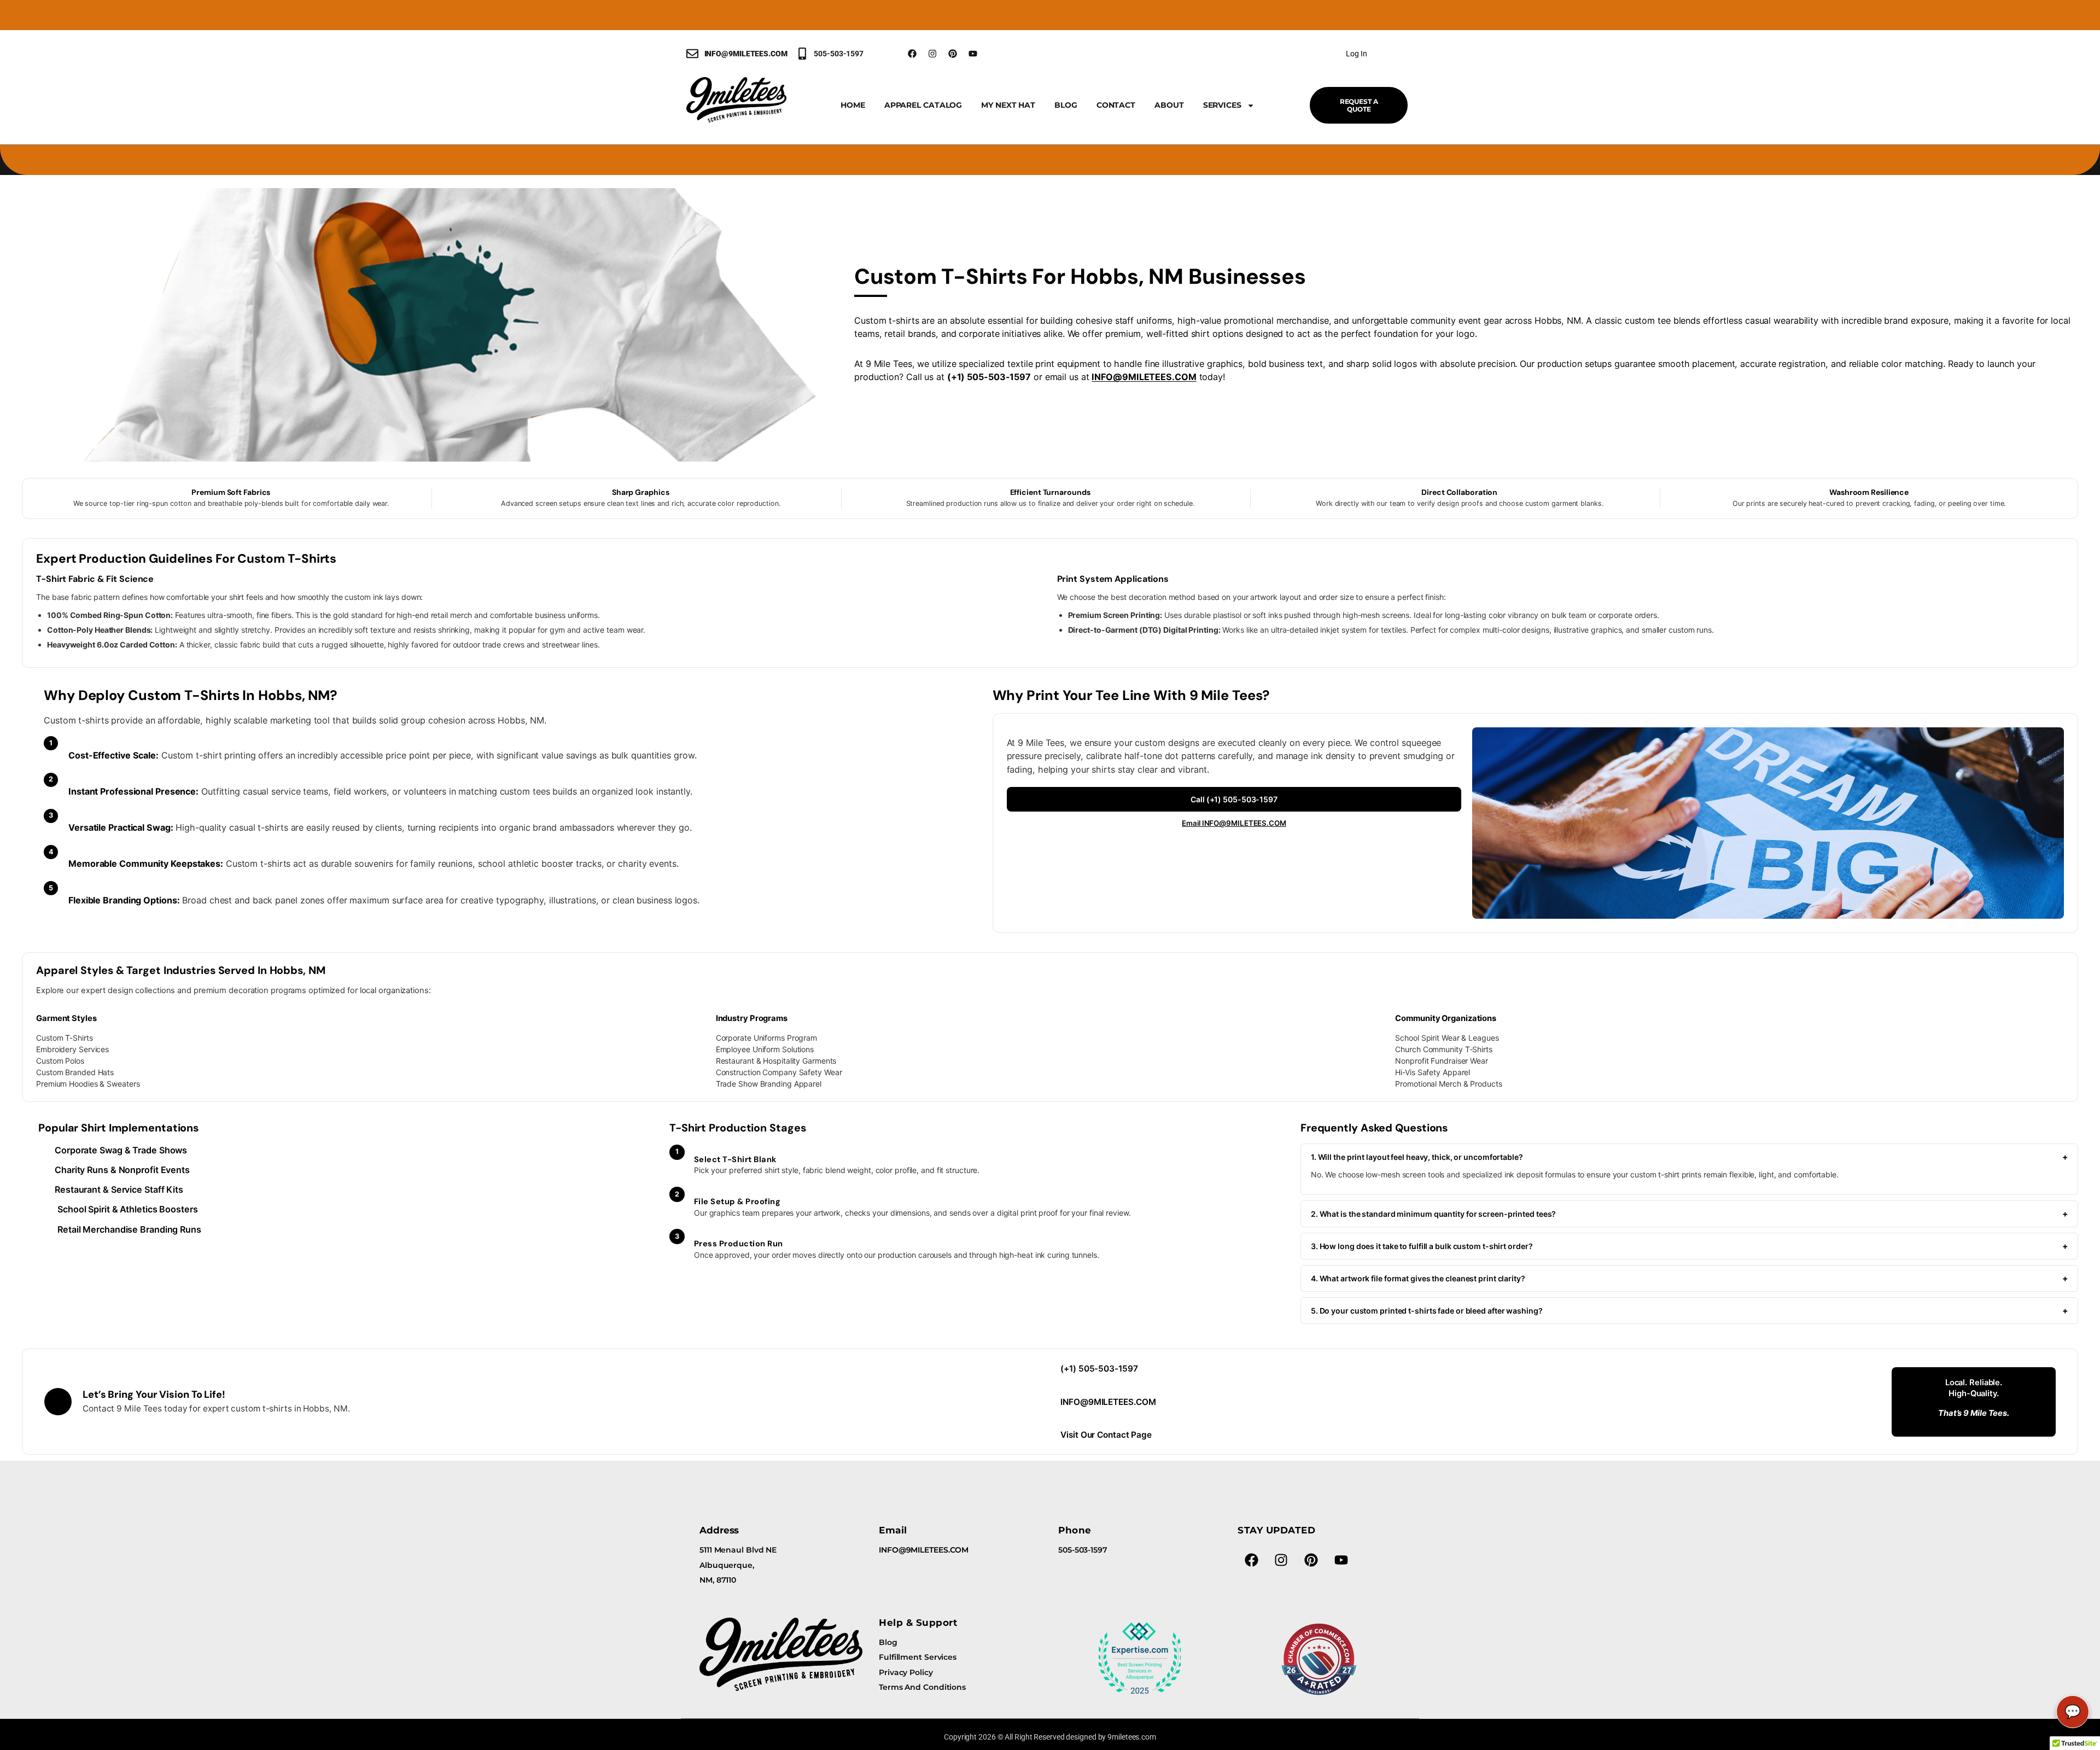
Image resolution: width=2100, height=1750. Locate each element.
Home (853, 105)
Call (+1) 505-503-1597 (1234, 799)
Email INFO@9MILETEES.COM (1234, 823)
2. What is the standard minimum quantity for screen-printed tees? (1689, 1214)
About (1169, 105)
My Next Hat (1008, 105)
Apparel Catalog (923, 105)
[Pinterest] (953, 54)
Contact (1116, 105)
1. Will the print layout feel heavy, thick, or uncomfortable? (1689, 1157)
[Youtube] (973, 54)
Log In (1356, 54)
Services (1222, 105)
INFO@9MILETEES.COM (1144, 377)
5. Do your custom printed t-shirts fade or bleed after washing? (1689, 1311)
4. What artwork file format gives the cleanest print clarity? (1689, 1278)
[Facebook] (912, 54)
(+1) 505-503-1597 (1099, 1369)
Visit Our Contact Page (1106, 1435)
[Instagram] (932, 54)
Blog (1066, 105)
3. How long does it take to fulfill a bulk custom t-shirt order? (1689, 1246)
